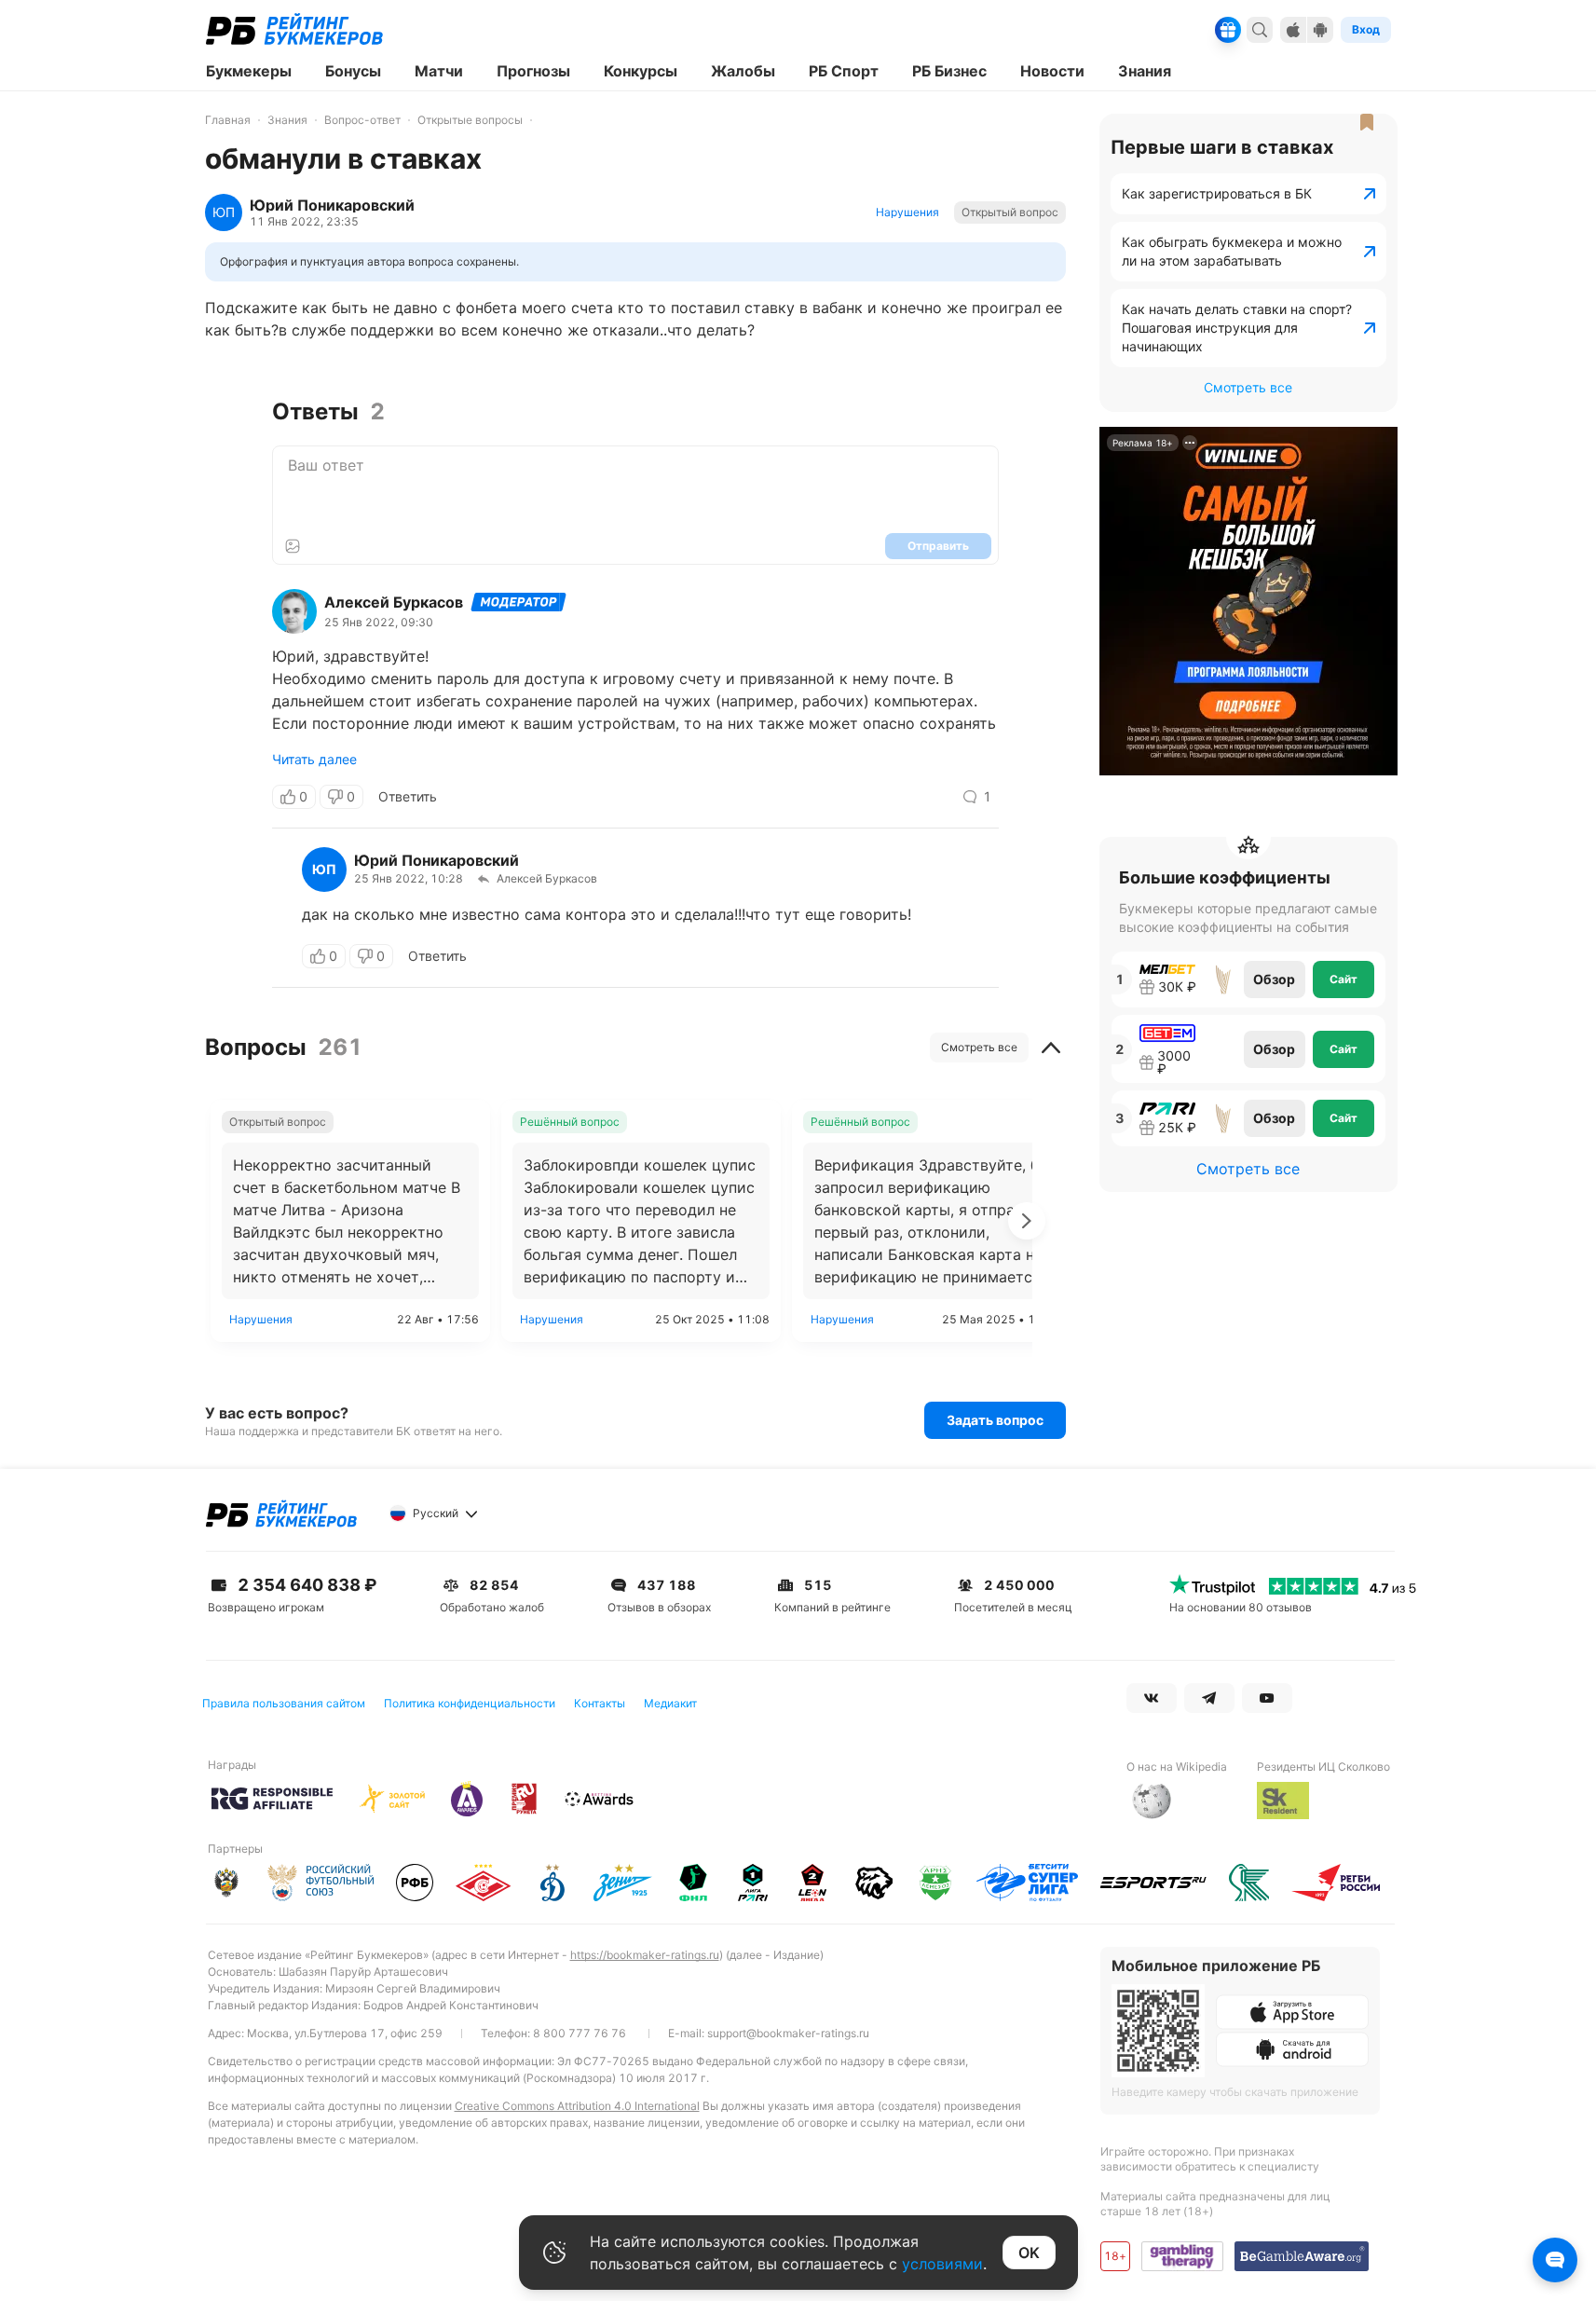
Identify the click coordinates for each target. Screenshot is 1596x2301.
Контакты (600, 1703)
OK (1029, 2253)
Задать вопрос (995, 1420)
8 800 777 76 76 (580, 2033)
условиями (942, 2264)
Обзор (1274, 979)
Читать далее (314, 760)
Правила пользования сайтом (284, 1703)
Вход (1366, 29)
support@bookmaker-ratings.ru (788, 2033)
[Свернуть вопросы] (1051, 1048)
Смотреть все (979, 1047)
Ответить (408, 796)
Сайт (1344, 979)
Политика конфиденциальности (470, 1703)
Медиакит (670, 1703)
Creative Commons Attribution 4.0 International (577, 2106)
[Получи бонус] (1228, 30)
